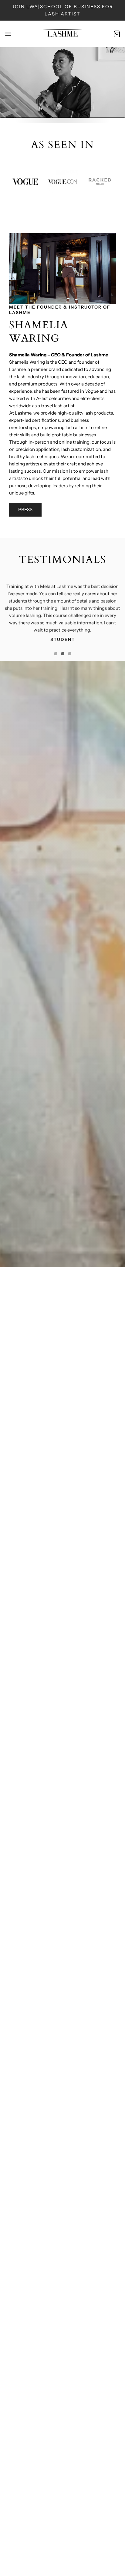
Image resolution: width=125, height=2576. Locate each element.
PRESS (25, 509)
